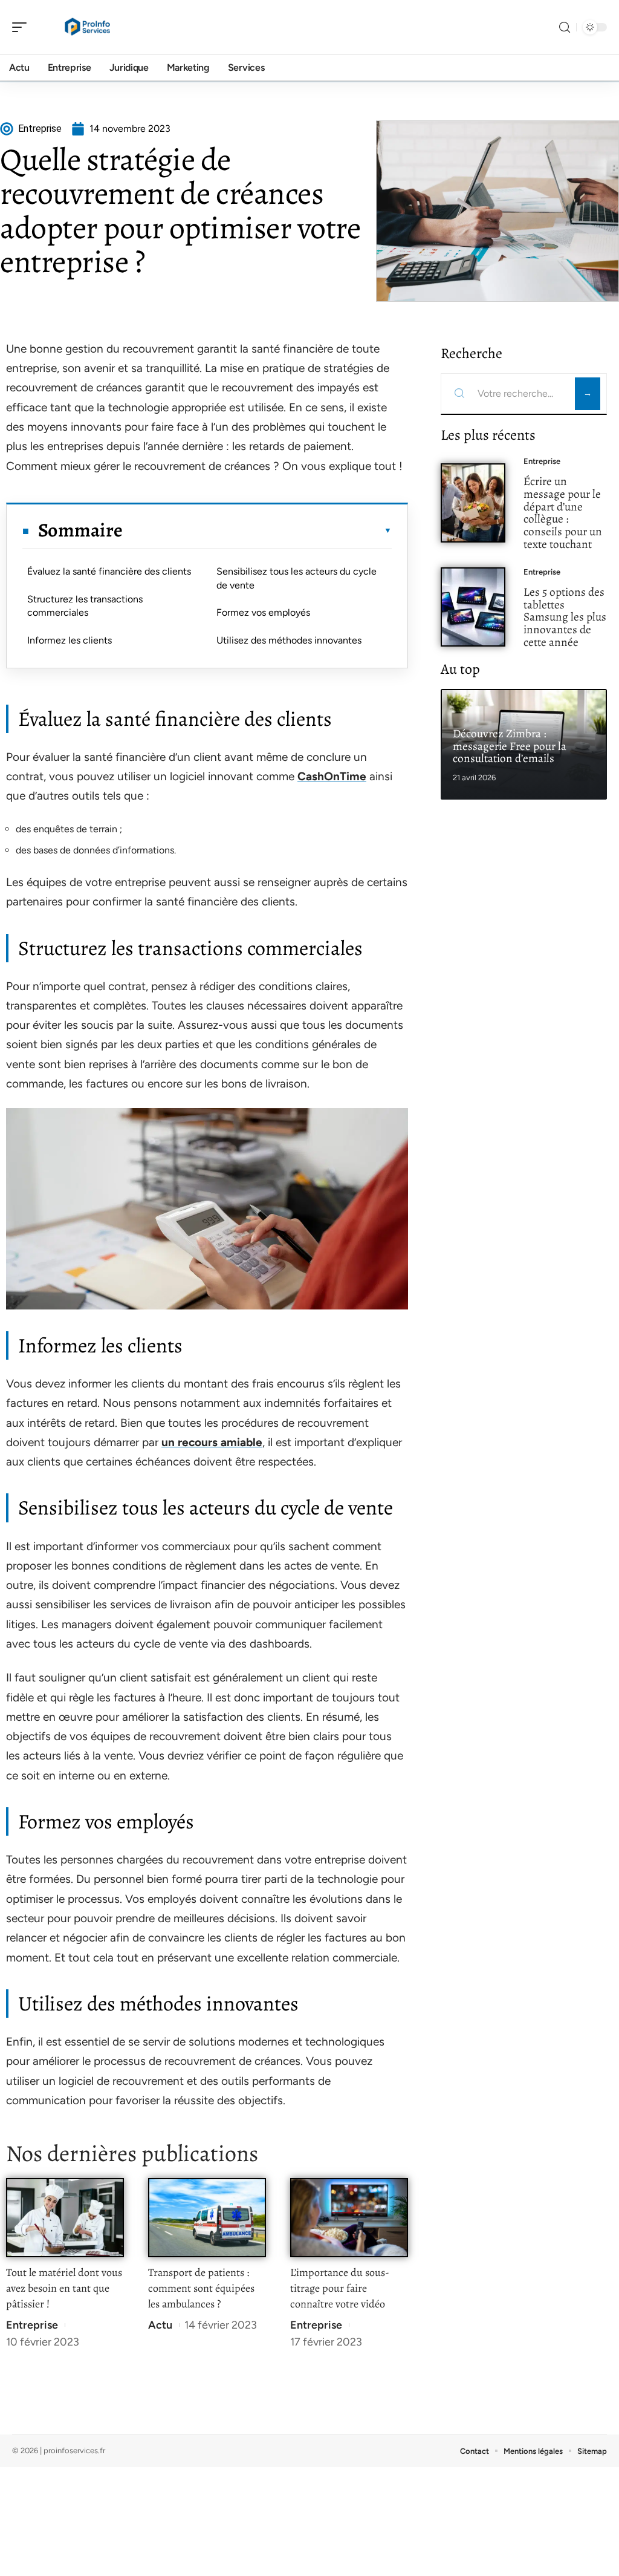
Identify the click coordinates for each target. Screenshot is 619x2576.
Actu (160, 2325)
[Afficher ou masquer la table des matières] (257, 530)
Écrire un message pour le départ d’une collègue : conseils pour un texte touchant (563, 513)
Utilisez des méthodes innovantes (289, 640)
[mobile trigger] (22, 27)
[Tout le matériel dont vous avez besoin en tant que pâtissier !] (65, 2218)
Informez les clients (70, 640)
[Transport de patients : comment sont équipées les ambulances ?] (207, 2218)
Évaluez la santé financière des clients (109, 571)
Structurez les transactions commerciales (85, 606)
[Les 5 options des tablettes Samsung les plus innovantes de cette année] (473, 607)
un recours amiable (212, 1442)
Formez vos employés (263, 612)
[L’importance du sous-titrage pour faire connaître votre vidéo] (349, 2218)
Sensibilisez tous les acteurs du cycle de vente (297, 578)
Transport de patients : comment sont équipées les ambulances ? (201, 2288)
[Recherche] (565, 28)
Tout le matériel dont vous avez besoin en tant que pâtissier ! (64, 2288)
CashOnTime (332, 776)
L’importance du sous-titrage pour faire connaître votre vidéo (340, 2288)
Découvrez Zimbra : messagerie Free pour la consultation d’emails (510, 746)
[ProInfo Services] (87, 27)
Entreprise (32, 2325)
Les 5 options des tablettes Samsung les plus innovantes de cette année (565, 617)
